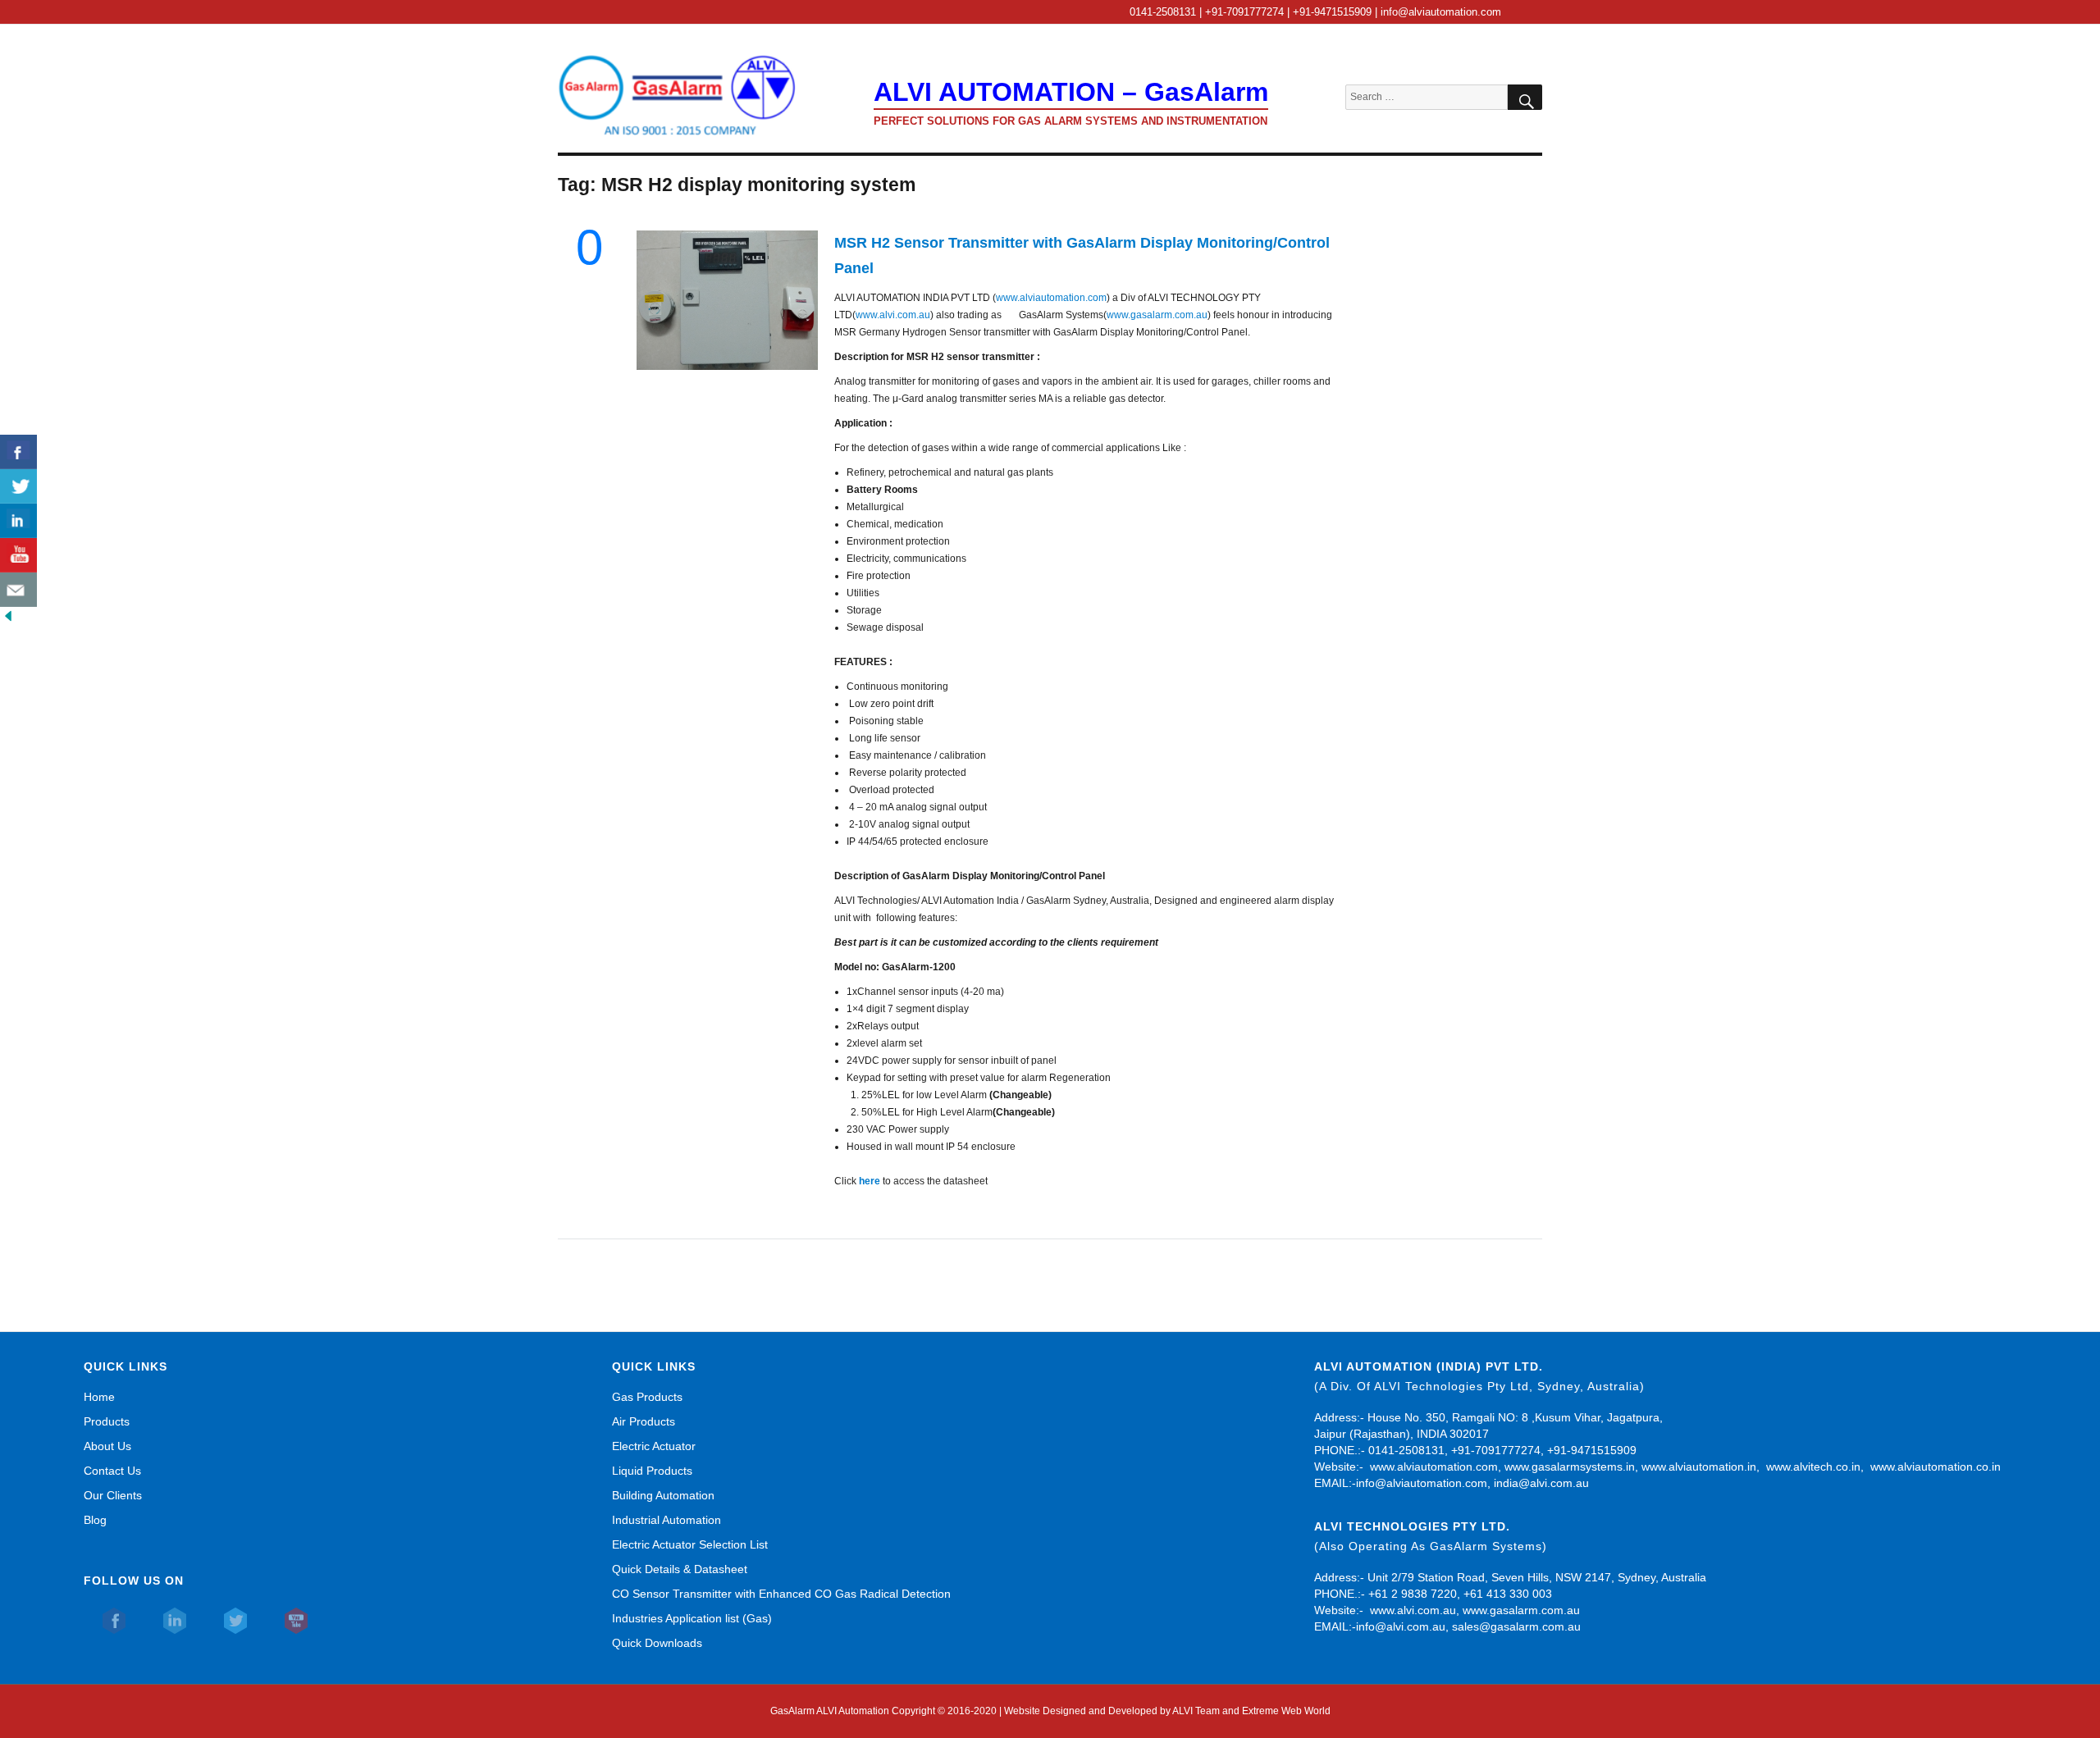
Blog (95, 1520)
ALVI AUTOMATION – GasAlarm (1071, 92)
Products (107, 1421)
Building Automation (663, 1495)
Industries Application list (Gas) (692, 1618)
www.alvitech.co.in (1813, 1467)
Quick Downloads (657, 1643)
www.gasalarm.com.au (1157, 315)
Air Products (644, 1421)
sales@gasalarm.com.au (1516, 1626)
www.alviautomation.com (1051, 298)
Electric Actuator (654, 1446)
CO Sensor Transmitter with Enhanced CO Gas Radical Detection (781, 1594)
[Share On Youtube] (18, 555)
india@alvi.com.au (1541, 1483)
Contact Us (112, 1471)
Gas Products (647, 1397)
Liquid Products (652, 1471)
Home (99, 1397)
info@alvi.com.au (1401, 1626)
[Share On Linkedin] (18, 521)
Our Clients (113, 1495)
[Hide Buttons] (8, 615)
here (870, 1181)
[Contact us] (18, 590)
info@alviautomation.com (1422, 1483)
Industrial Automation (667, 1520)
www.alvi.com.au (893, 315)
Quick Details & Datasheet (680, 1569)
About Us (107, 1446)
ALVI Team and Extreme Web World (1251, 1711)
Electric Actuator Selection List (690, 1544)
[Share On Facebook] (18, 452)
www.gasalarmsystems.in (1570, 1467)
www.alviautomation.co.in (1936, 1467)
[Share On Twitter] (18, 486)
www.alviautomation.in (1699, 1467)
